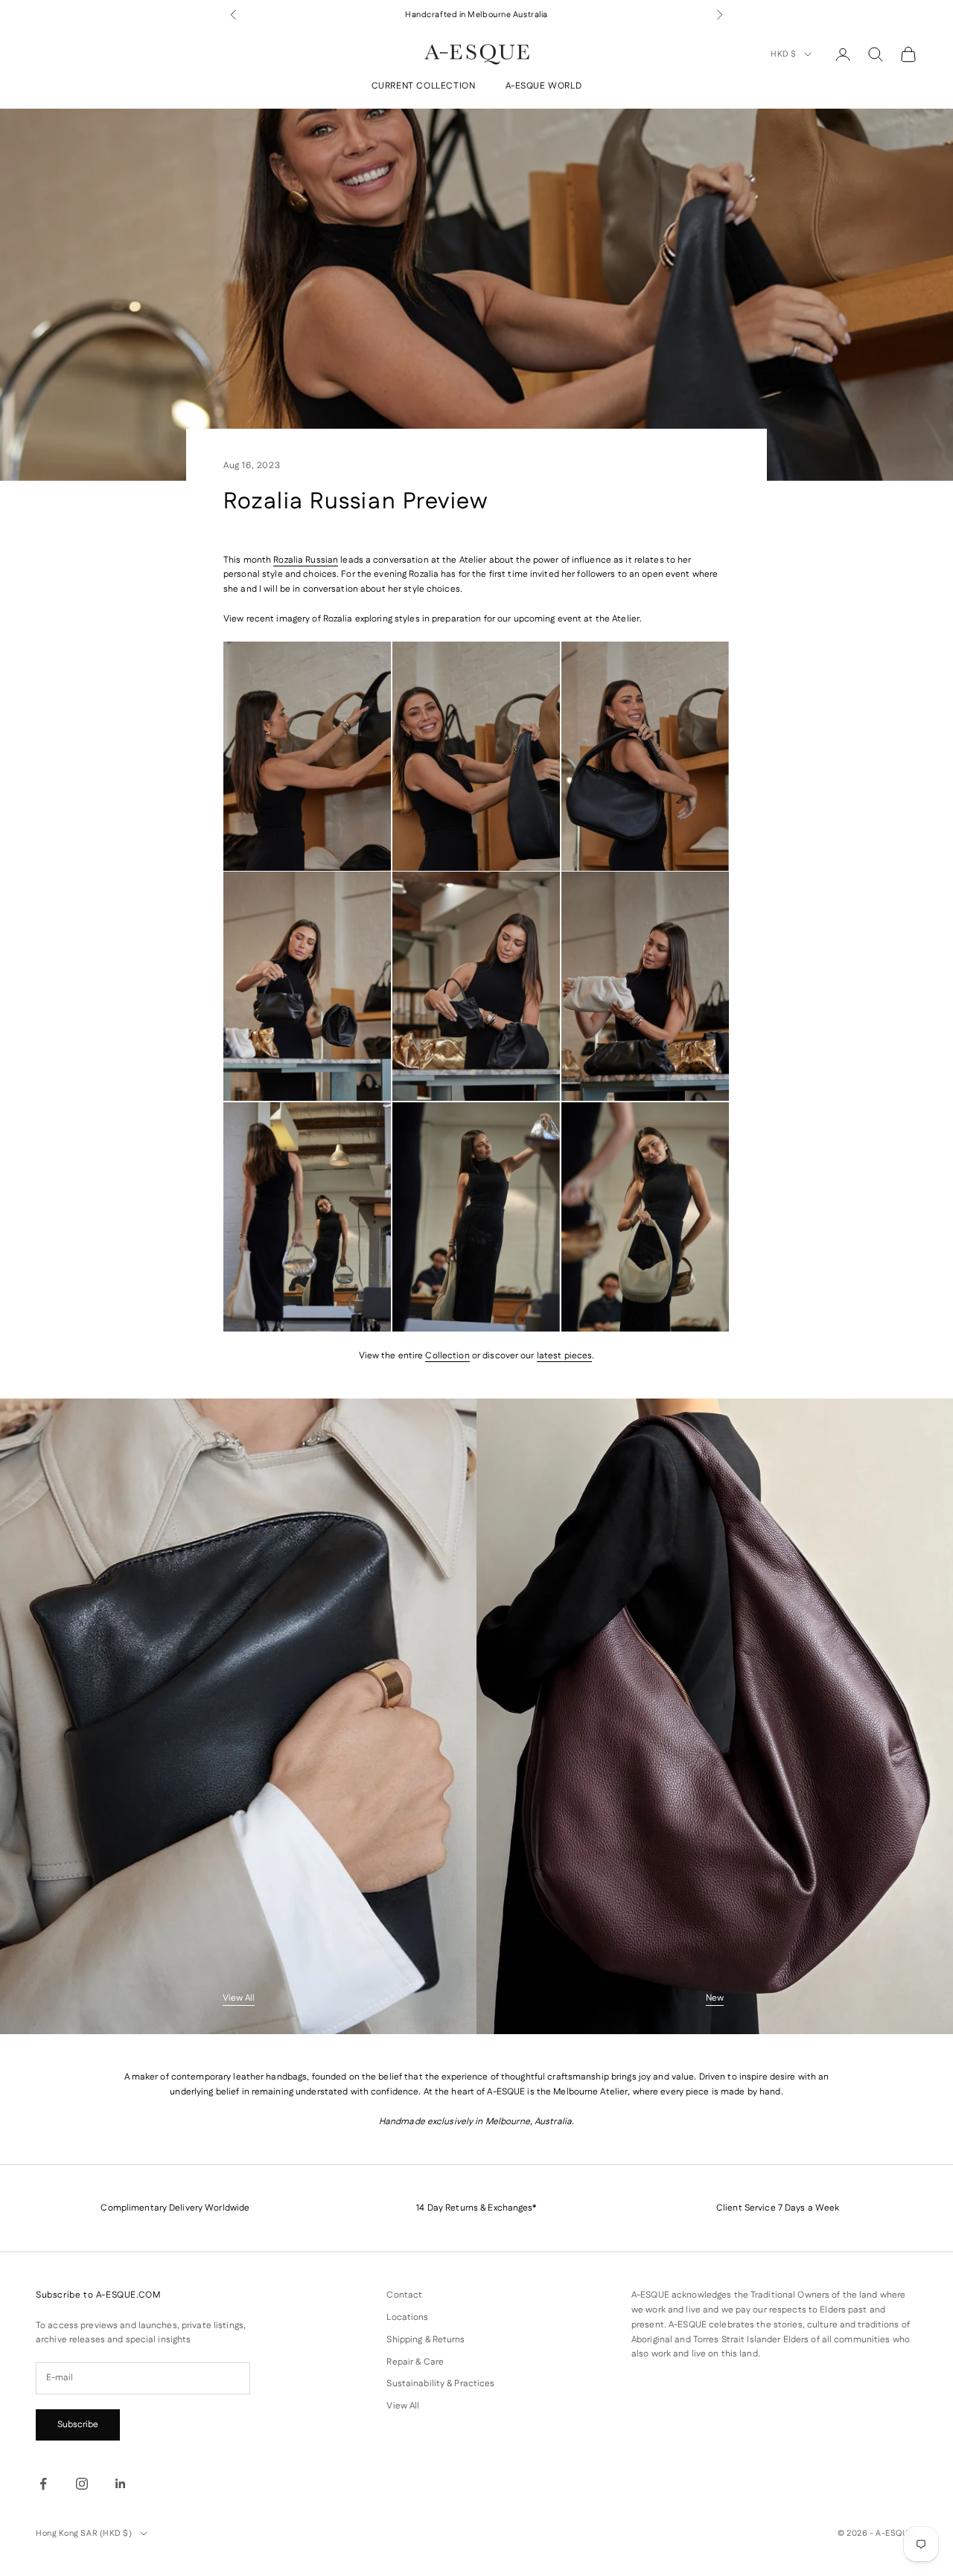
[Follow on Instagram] (82, 2484)
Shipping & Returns (425, 2340)
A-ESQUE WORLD (544, 87)
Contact (404, 2295)
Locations (407, 2317)
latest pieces (565, 1356)
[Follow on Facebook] (43, 2484)
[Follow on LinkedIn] (121, 2484)
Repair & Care (415, 2362)
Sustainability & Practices (440, 2384)
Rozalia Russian (306, 560)
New (715, 1998)
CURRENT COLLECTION (424, 87)
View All (239, 1998)
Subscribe (78, 2425)
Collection (447, 1356)
